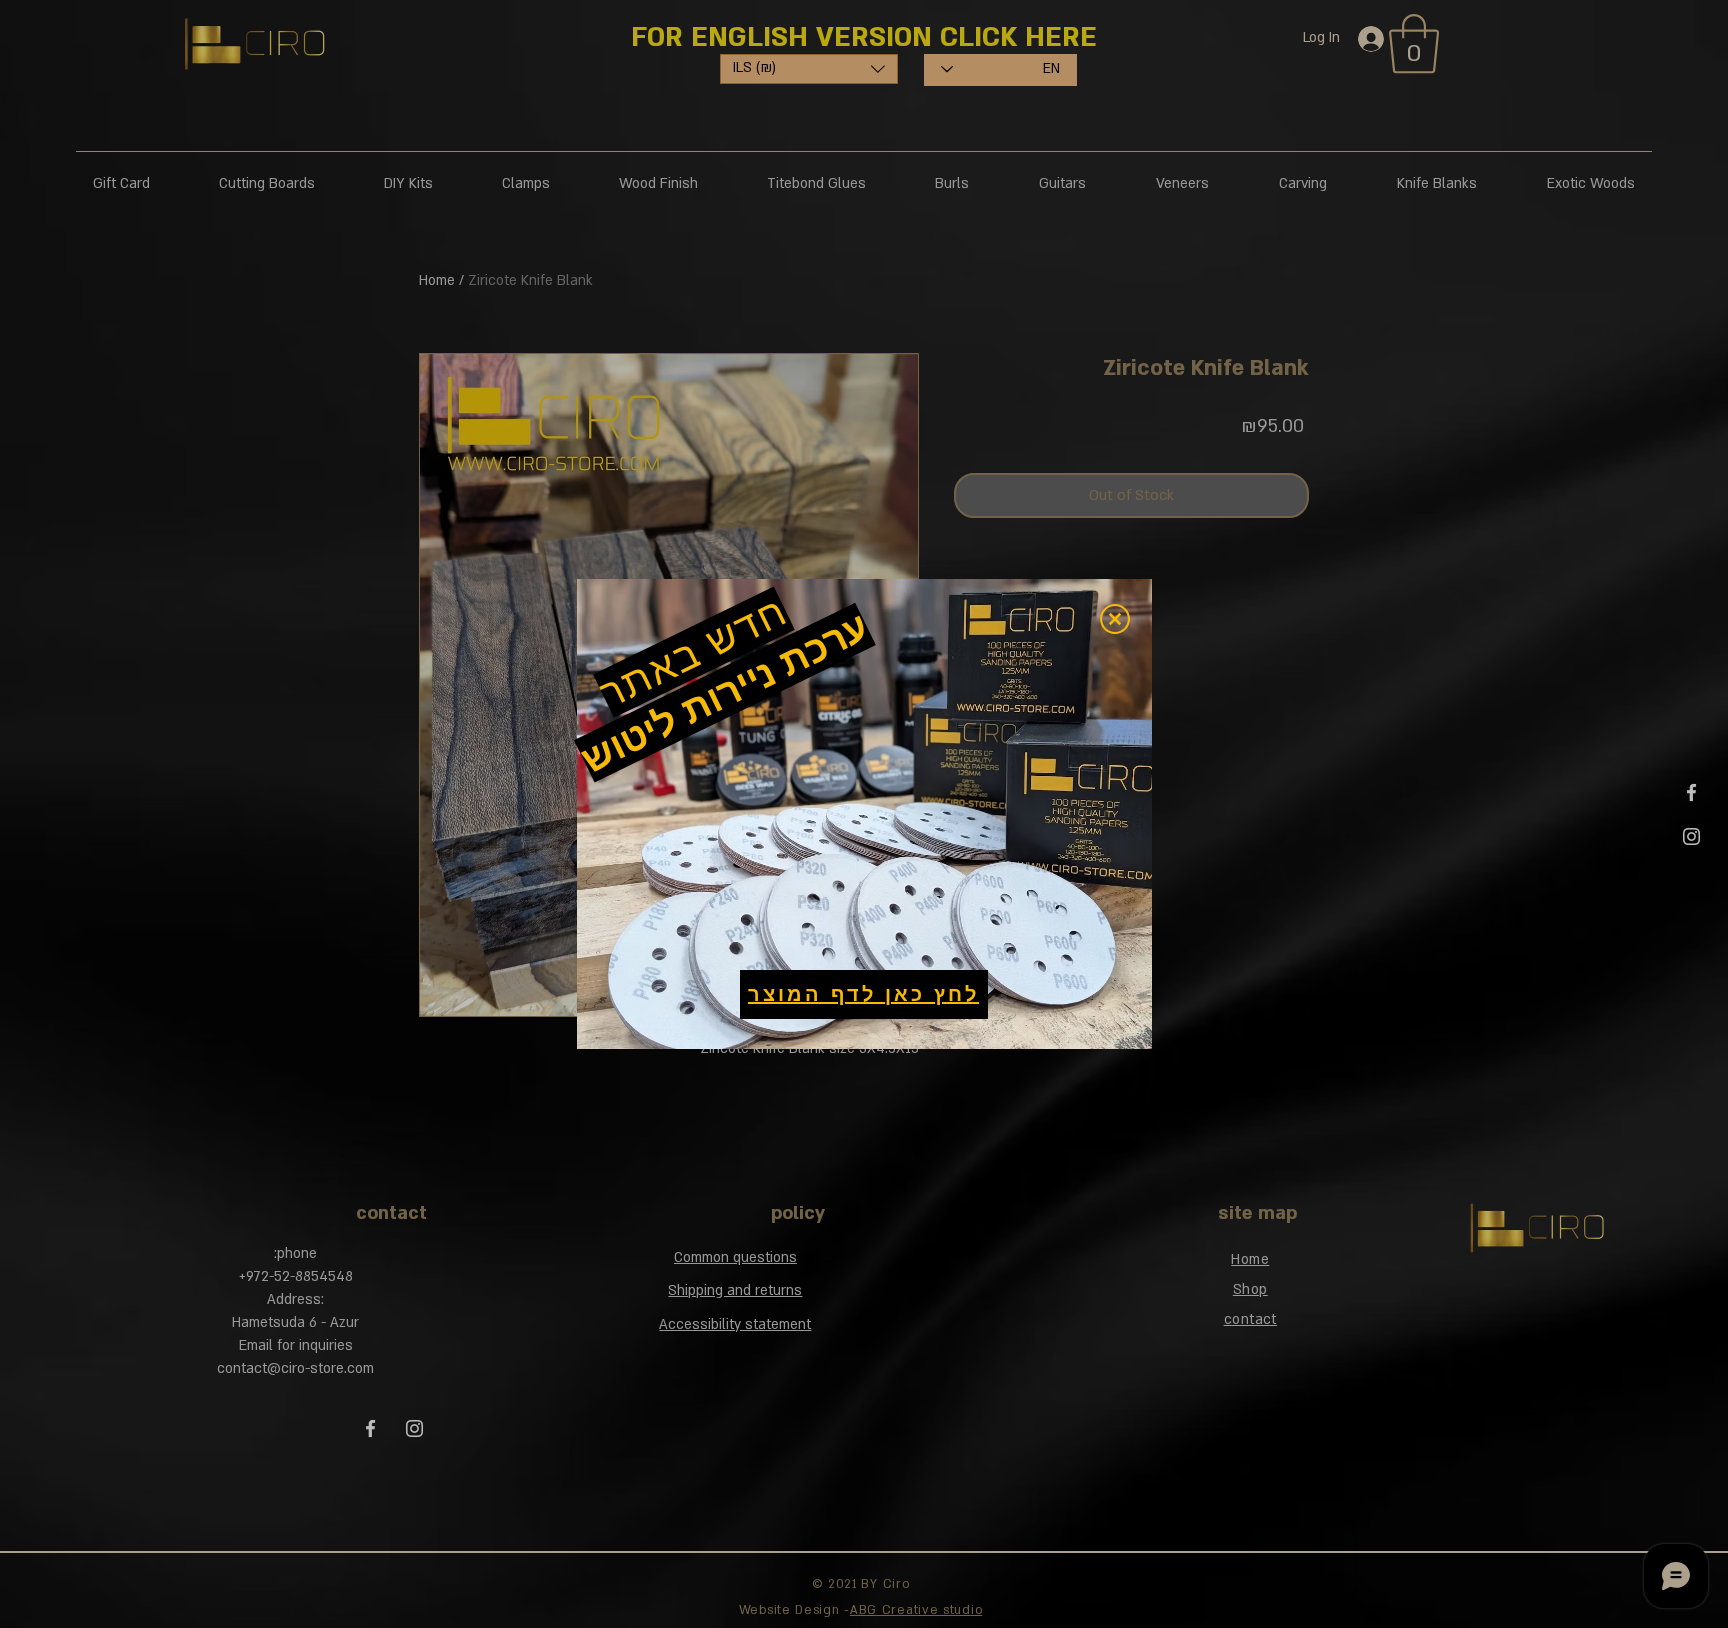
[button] (1115, 619)
